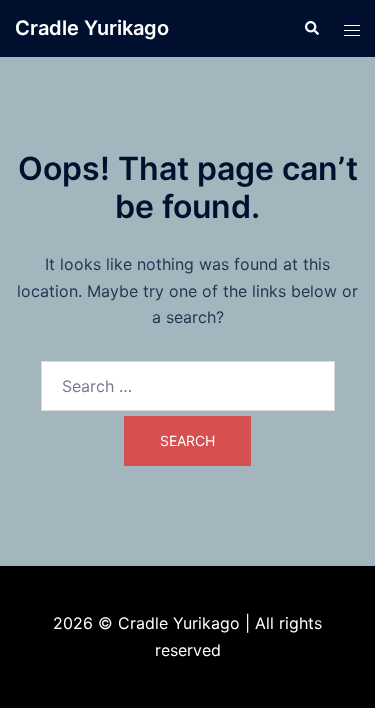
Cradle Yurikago (92, 28)
